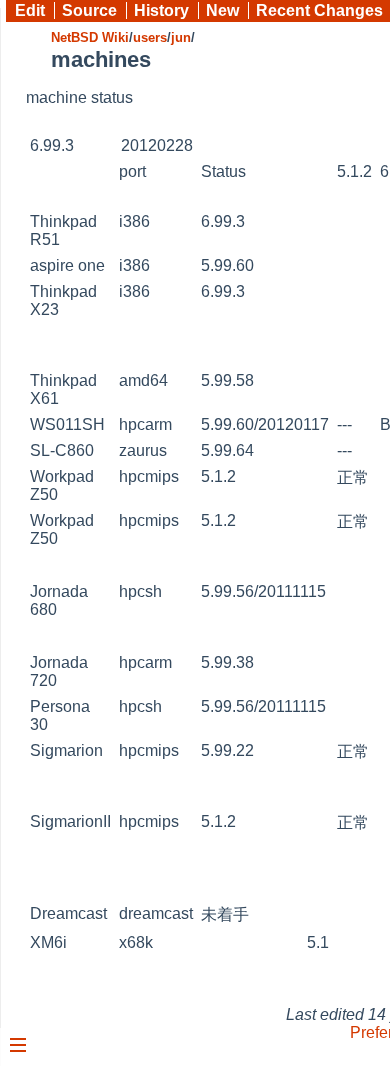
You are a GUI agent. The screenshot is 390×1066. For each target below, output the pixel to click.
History (161, 10)
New (222, 10)
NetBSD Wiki (90, 37)
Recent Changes (319, 10)
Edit (30, 10)
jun (181, 37)
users (150, 37)
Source (89, 10)
